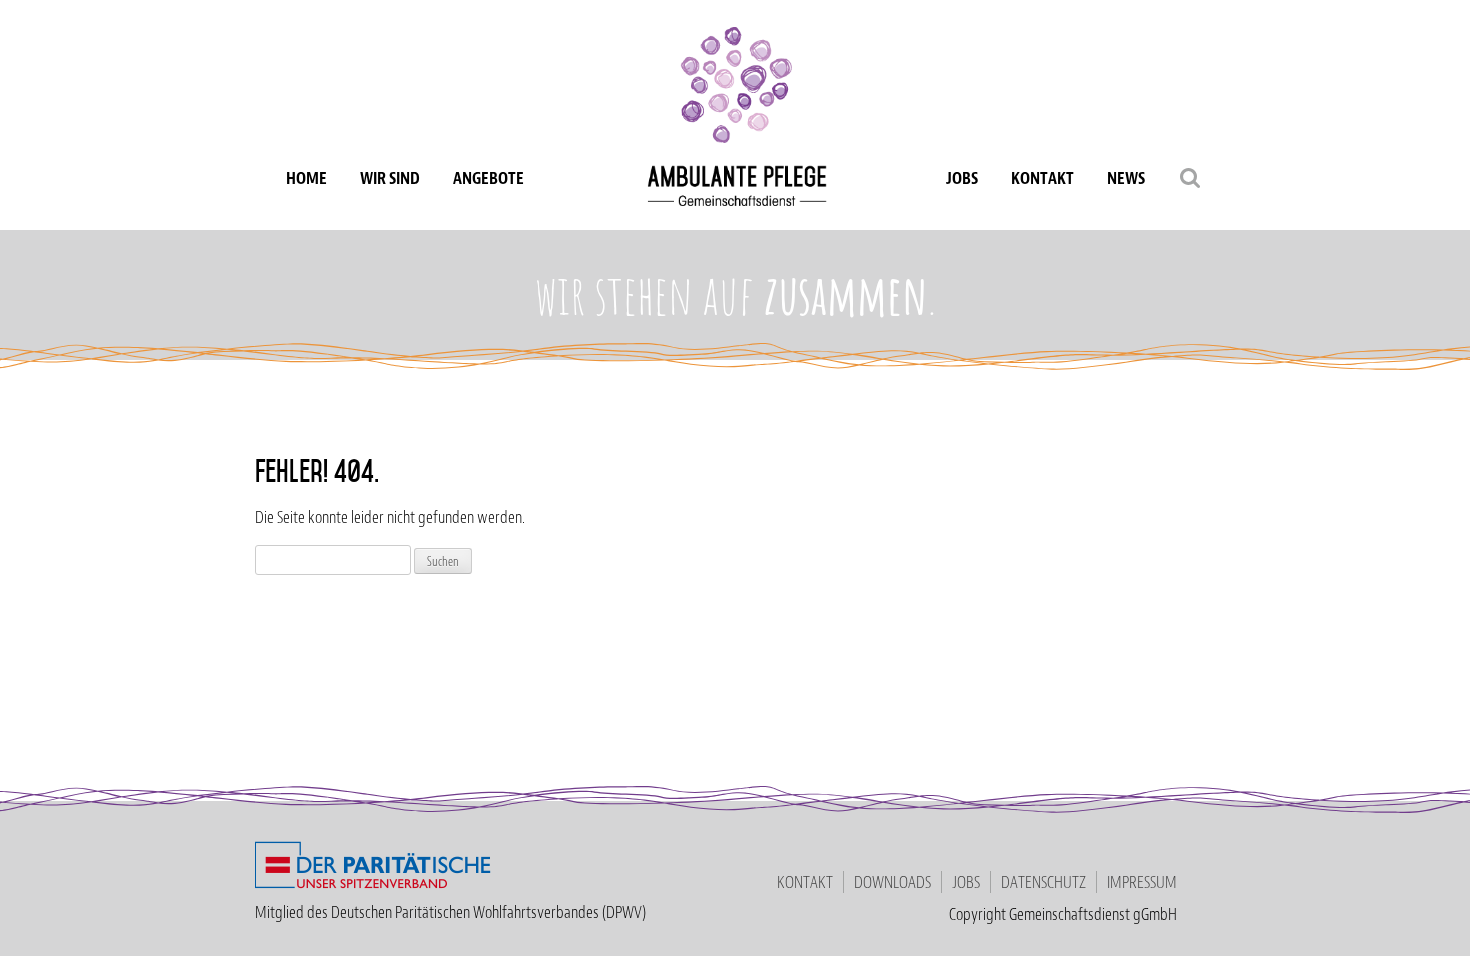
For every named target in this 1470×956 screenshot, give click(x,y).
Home (306, 178)
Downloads (892, 882)
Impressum (1142, 882)
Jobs (962, 178)
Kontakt (1042, 178)
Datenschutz (1043, 882)
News (1126, 178)
